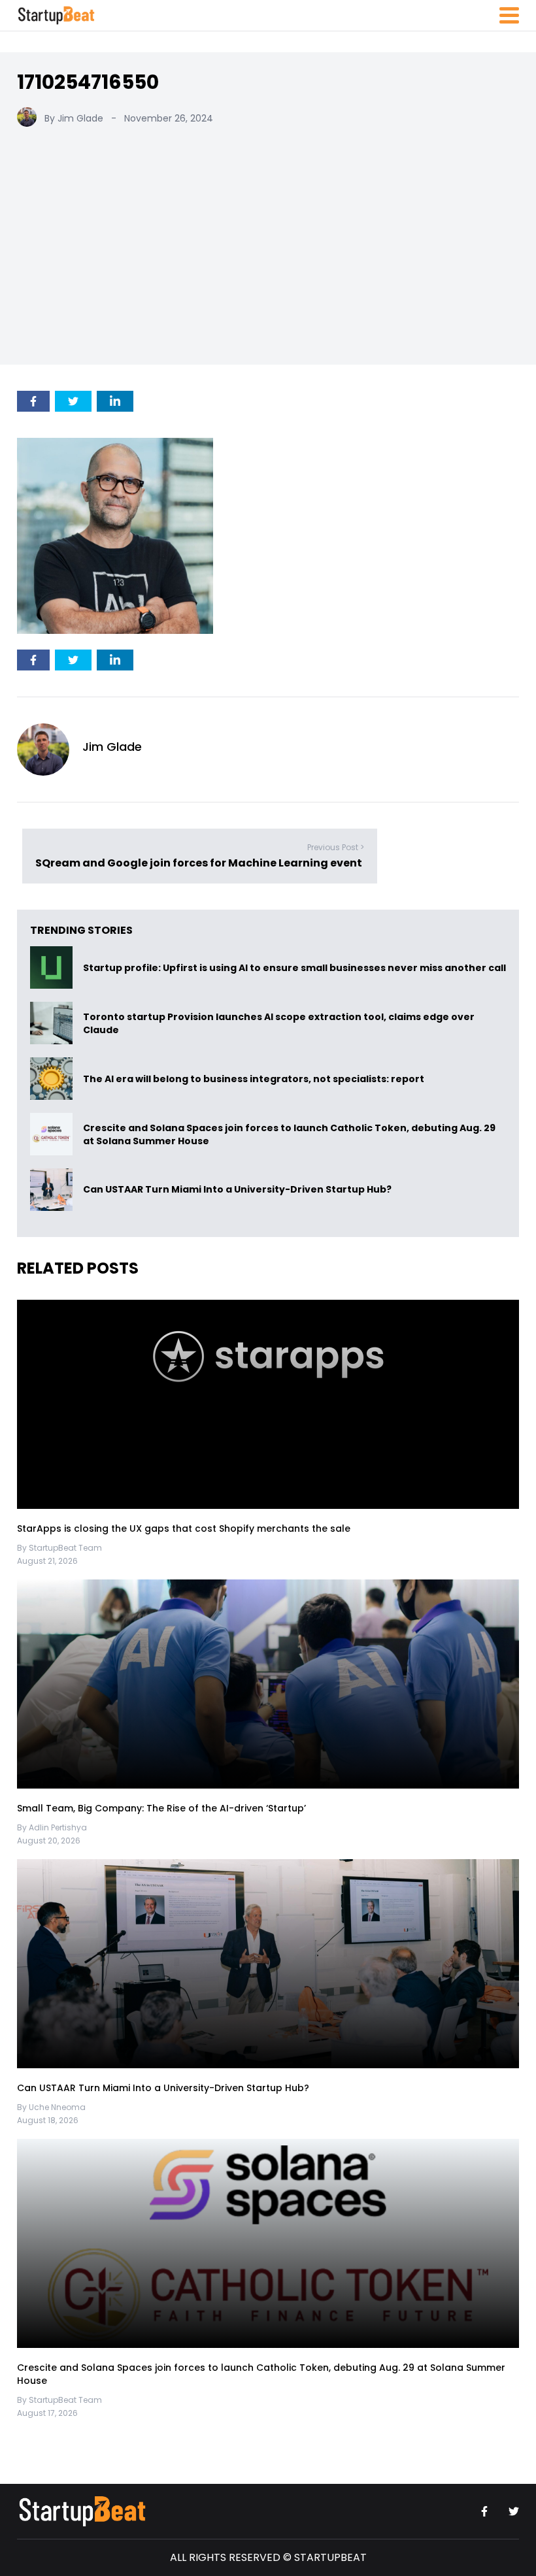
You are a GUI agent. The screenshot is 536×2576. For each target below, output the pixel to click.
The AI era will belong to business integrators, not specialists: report (254, 1079)
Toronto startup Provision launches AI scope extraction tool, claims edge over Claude (279, 1023)
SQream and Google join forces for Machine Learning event (200, 862)
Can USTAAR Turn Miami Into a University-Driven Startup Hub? (237, 1190)
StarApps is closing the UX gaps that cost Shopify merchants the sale (185, 1528)
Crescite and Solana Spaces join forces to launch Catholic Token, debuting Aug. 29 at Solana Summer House (289, 1134)
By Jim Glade (74, 118)
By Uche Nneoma (51, 2107)
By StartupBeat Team (59, 1548)
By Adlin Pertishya (52, 1827)
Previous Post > (336, 847)
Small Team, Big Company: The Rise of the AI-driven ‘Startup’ (161, 1808)
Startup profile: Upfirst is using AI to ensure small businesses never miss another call (294, 968)
